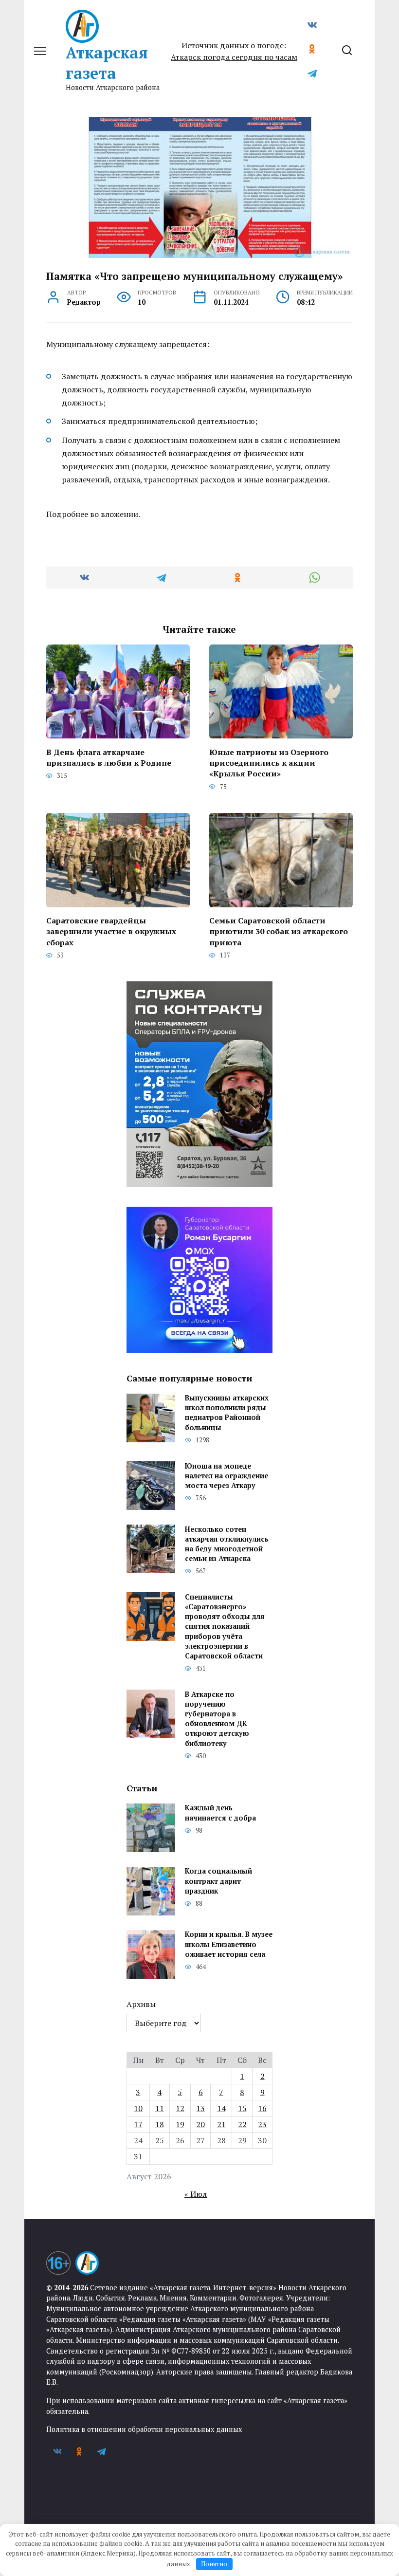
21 (221, 2124)
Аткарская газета (107, 63)
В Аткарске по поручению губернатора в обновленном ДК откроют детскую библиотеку (217, 1719)
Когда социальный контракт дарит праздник (218, 1881)
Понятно (214, 2564)
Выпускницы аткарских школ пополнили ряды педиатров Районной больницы (227, 1413)
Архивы (141, 2004)
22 (242, 2124)
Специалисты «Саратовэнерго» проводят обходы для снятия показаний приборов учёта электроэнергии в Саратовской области (225, 1626)
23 (262, 2124)
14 (221, 2108)
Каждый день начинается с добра (220, 1813)
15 (242, 2108)
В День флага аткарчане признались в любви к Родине (109, 757)
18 (160, 2124)
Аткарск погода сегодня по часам (234, 57)
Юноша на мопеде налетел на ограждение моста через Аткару (227, 1476)
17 (138, 2124)
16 (262, 2108)
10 (138, 2108)
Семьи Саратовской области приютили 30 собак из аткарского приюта (279, 931)
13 (200, 2108)
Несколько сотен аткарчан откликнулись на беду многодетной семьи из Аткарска (227, 1544)
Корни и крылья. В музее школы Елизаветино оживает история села (229, 1944)
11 (160, 2108)
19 (180, 2124)
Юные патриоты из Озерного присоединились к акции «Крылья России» (269, 763)
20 (200, 2124)
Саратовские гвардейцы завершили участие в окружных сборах (111, 931)
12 (180, 2108)
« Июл (196, 2194)
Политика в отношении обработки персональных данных (144, 2429)
